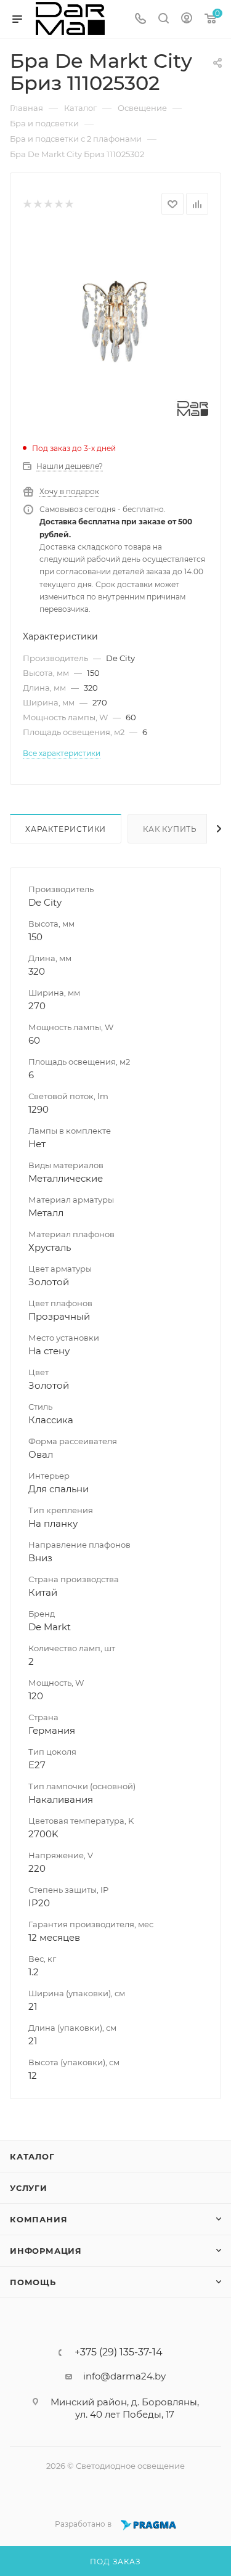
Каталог (32, 2156)
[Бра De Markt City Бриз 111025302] (115, 323)
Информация (46, 2251)
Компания (38, 2219)
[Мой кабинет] (187, 19)
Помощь (33, 2282)
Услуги (29, 2188)
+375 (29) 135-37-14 (119, 2352)
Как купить (170, 829)
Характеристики (66, 829)
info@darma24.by (124, 2376)
